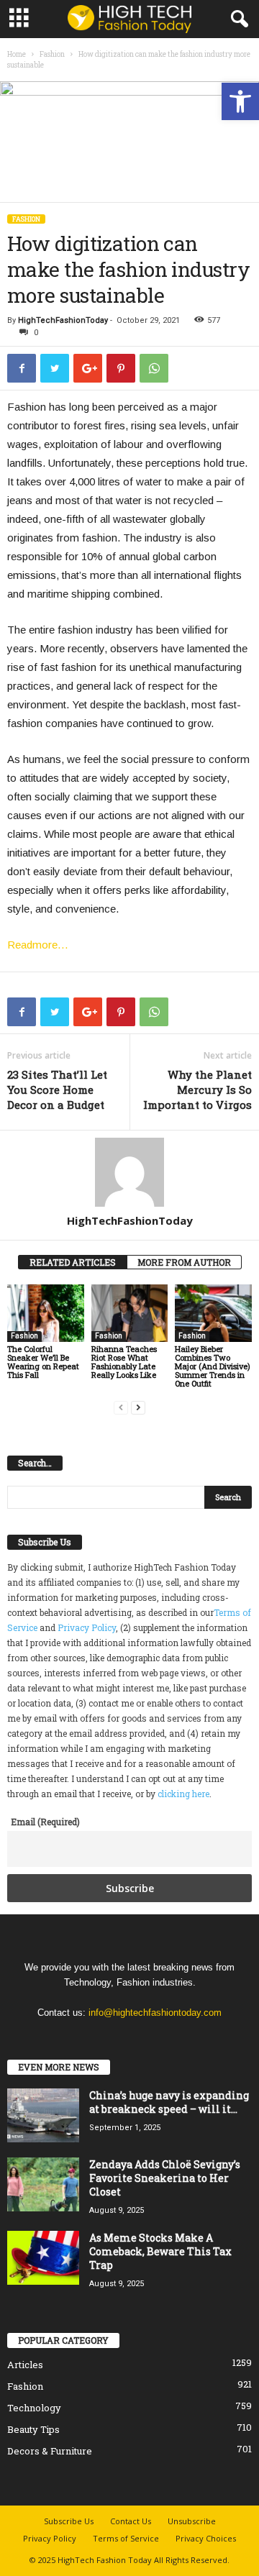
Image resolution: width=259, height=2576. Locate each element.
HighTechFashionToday (63, 320)
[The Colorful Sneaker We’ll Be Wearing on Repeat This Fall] (46, 1313)
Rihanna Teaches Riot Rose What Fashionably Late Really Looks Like (124, 1362)
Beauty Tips (33, 2429)
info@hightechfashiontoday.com (155, 2013)
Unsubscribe (192, 2521)
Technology (34, 2408)
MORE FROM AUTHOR (184, 1262)
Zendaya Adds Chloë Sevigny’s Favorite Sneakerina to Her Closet (165, 2178)
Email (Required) (45, 1822)
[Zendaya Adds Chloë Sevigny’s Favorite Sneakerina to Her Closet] (43, 2184)
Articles (25, 2365)
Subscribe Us (69, 2521)
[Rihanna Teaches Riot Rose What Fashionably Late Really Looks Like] (130, 1313)
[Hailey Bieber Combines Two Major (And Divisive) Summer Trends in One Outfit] (213, 1313)
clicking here (183, 1794)
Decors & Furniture (50, 2451)
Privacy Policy (87, 1627)
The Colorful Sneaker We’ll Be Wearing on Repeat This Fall (43, 1362)
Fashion (52, 54)
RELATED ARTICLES (73, 1262)
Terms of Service (126, 2538)
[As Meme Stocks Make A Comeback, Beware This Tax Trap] (43, 2258)
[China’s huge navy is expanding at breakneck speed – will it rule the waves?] (43, 2115)
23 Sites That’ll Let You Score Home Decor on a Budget (57, 1090)
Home (17, 54)
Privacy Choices (206, 2538)
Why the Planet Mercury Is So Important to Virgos (197, 1090)
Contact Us (131, 2521)
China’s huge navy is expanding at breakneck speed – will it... (169, 2102)
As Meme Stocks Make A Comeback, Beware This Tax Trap (160, 2251)
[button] (240, 101)
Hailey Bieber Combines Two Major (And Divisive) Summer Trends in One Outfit (213, 1366)
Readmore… (38, 945)
